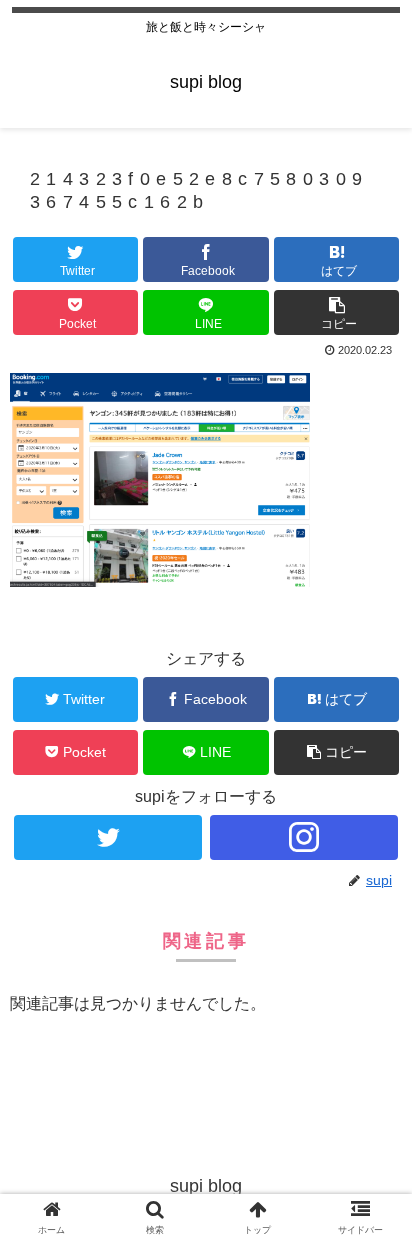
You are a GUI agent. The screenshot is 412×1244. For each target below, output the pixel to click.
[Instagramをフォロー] (304, 837)
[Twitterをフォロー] (108, 837)
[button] (336, 312)
